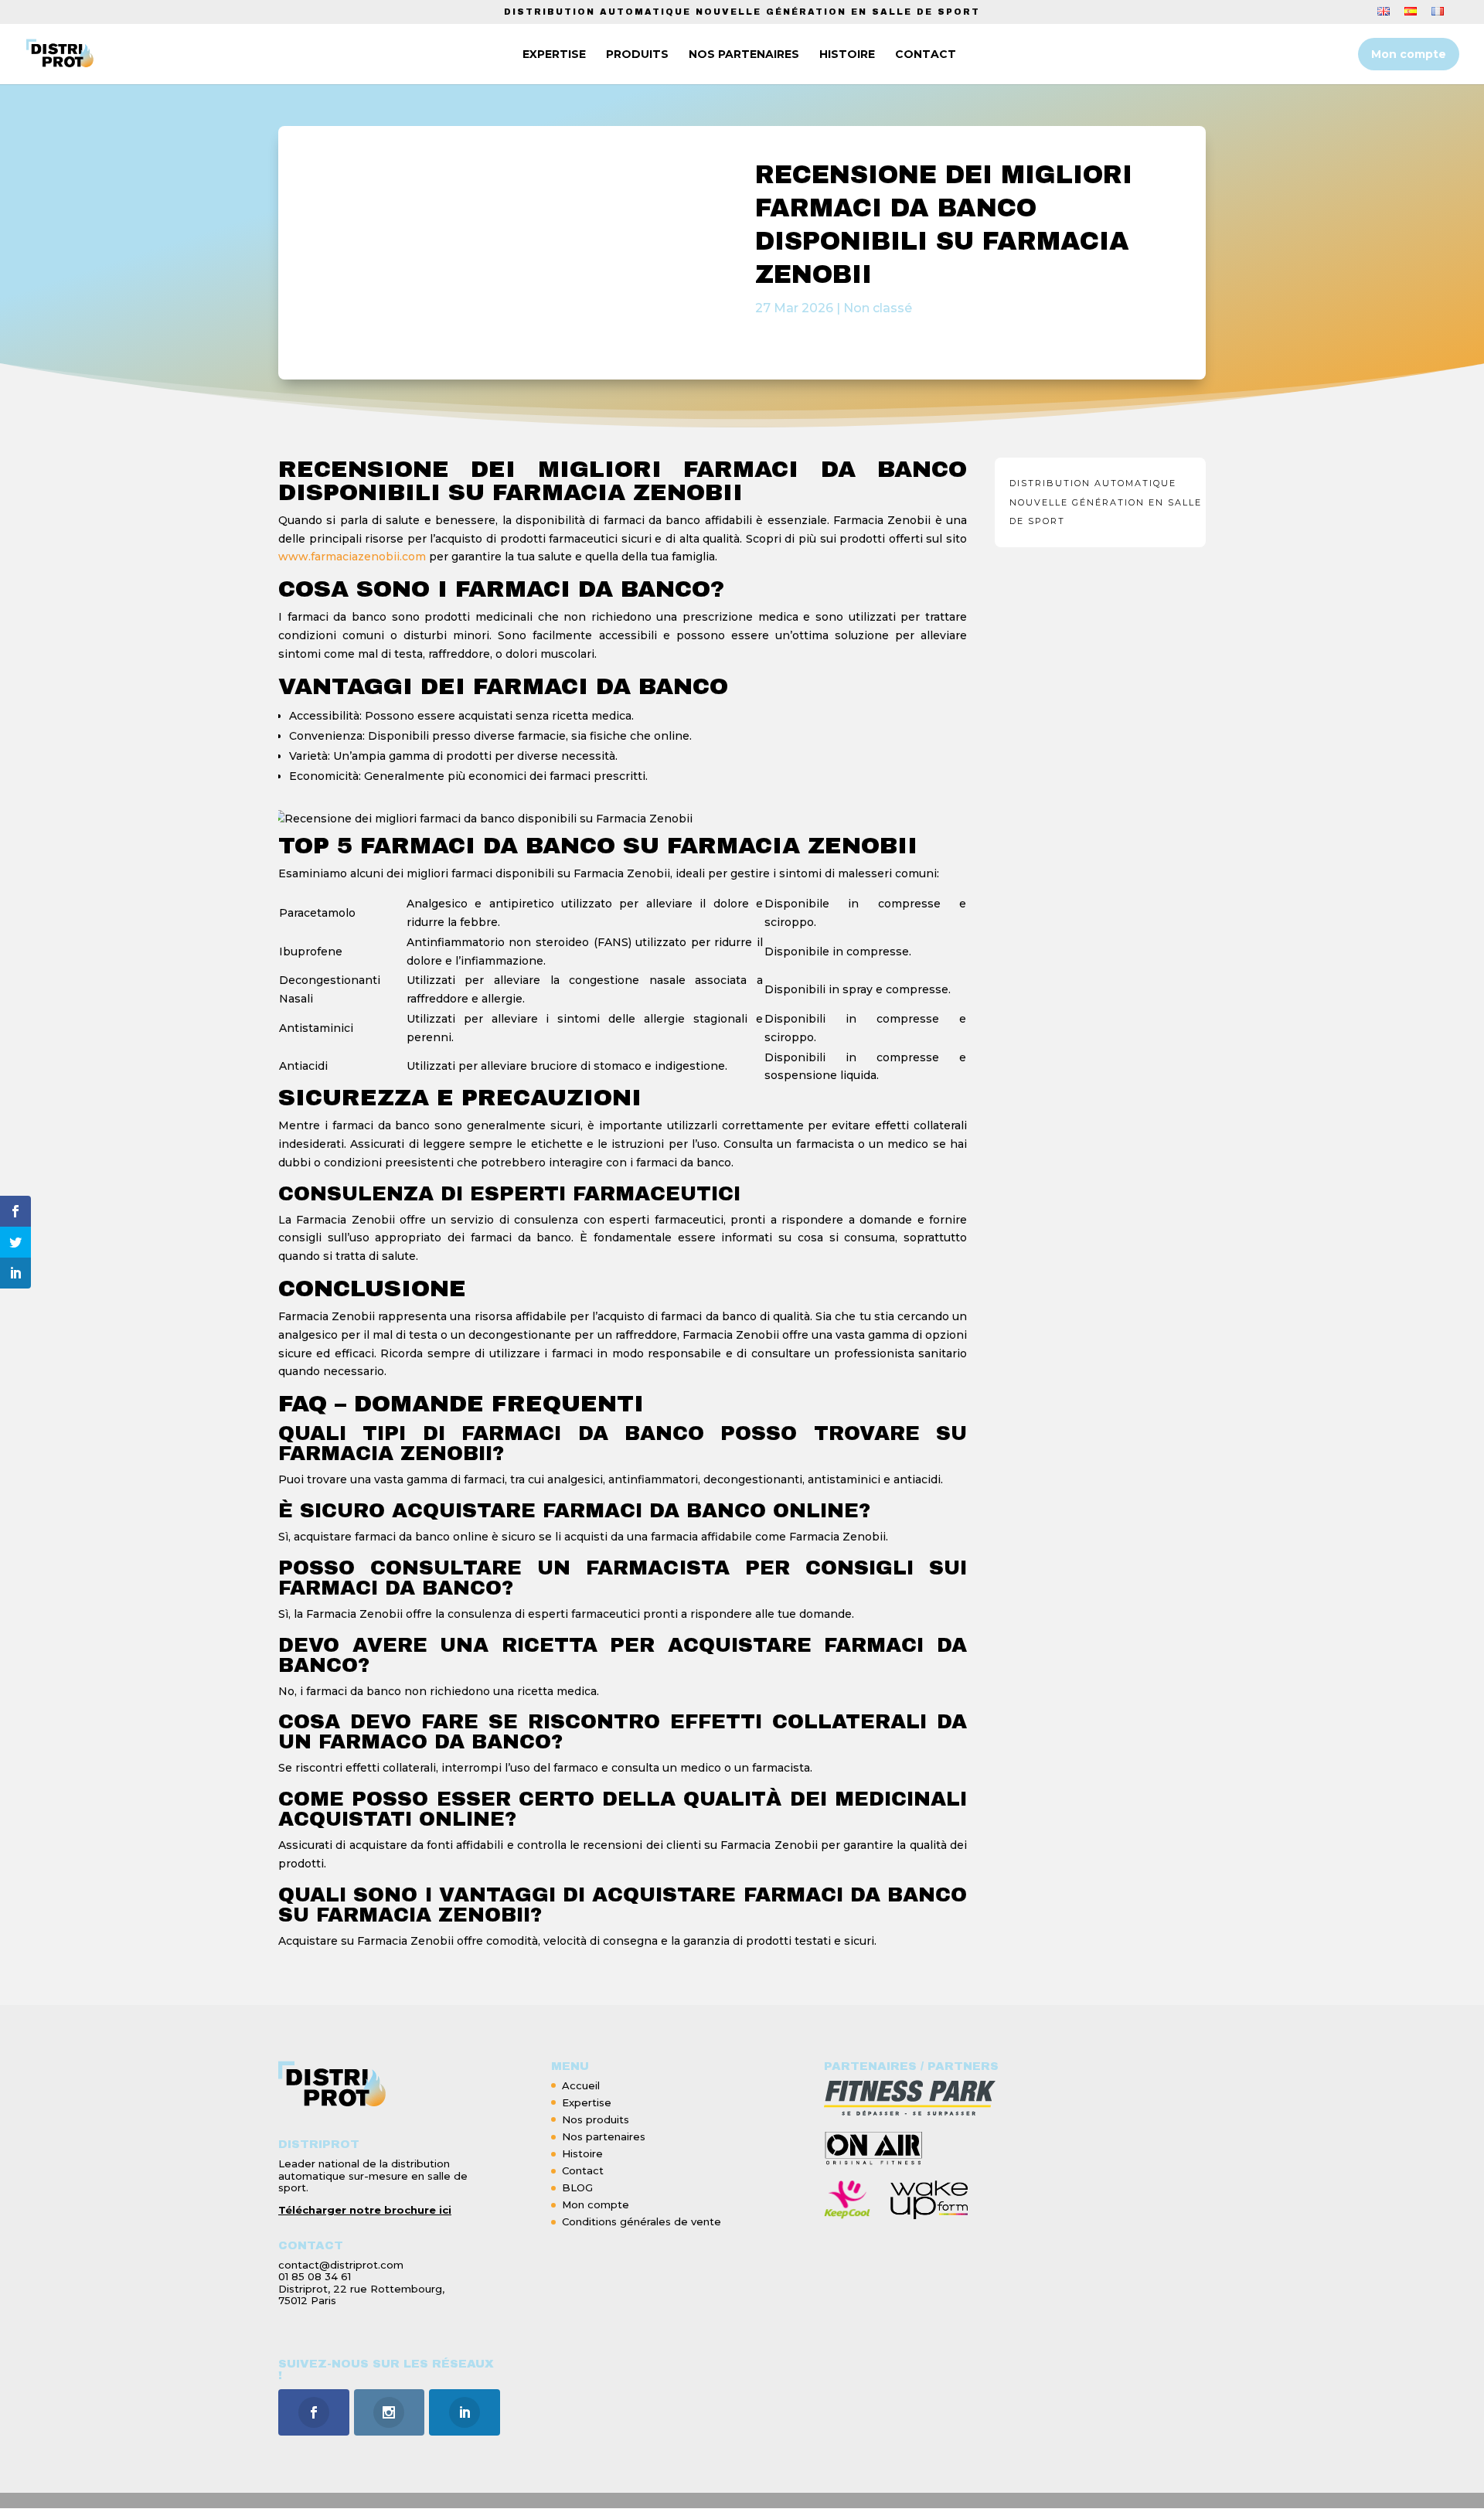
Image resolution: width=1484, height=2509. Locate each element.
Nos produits (596, 2119)
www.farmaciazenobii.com (352, 557)
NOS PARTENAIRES (744, 55)
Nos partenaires (604, 2136)
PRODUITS (637, 55)
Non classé (878, 308)
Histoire (582, 2153)
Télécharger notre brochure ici (365, 2210)
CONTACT (926, 55)
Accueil (581, 2085)
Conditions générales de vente (642, 2221)
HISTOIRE (847, 55)
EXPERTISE (554, 55)
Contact (583, 2170)
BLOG (577, 2187)
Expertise (587, 2102)
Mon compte (1409, 54)
